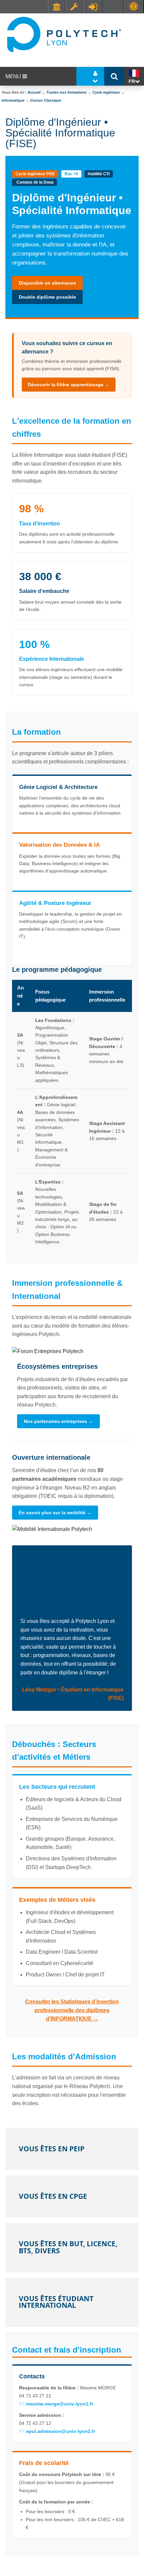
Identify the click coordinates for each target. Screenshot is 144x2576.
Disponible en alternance (47, 283)
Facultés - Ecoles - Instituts (57, 7)
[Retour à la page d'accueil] (64, 34)
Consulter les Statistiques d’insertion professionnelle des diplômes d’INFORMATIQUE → (72, 2010)
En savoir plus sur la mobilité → (55, 1513)
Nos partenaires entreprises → (58, 1421)
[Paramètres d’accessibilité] (134, 7)
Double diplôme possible (47, 297)
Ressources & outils (74, 7)
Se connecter (93, 7)
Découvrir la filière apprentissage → (69, 385)
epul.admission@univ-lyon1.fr (61, 2431)
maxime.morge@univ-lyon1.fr (60, 2404)
